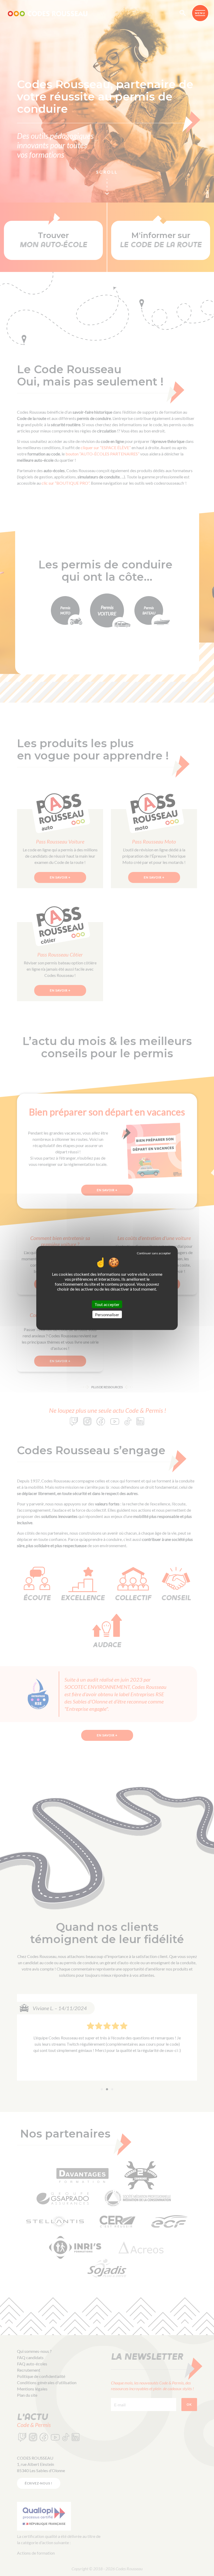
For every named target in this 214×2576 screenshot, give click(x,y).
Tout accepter (107, 1304)
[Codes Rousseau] (48, 13)
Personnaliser (107, 1314)
